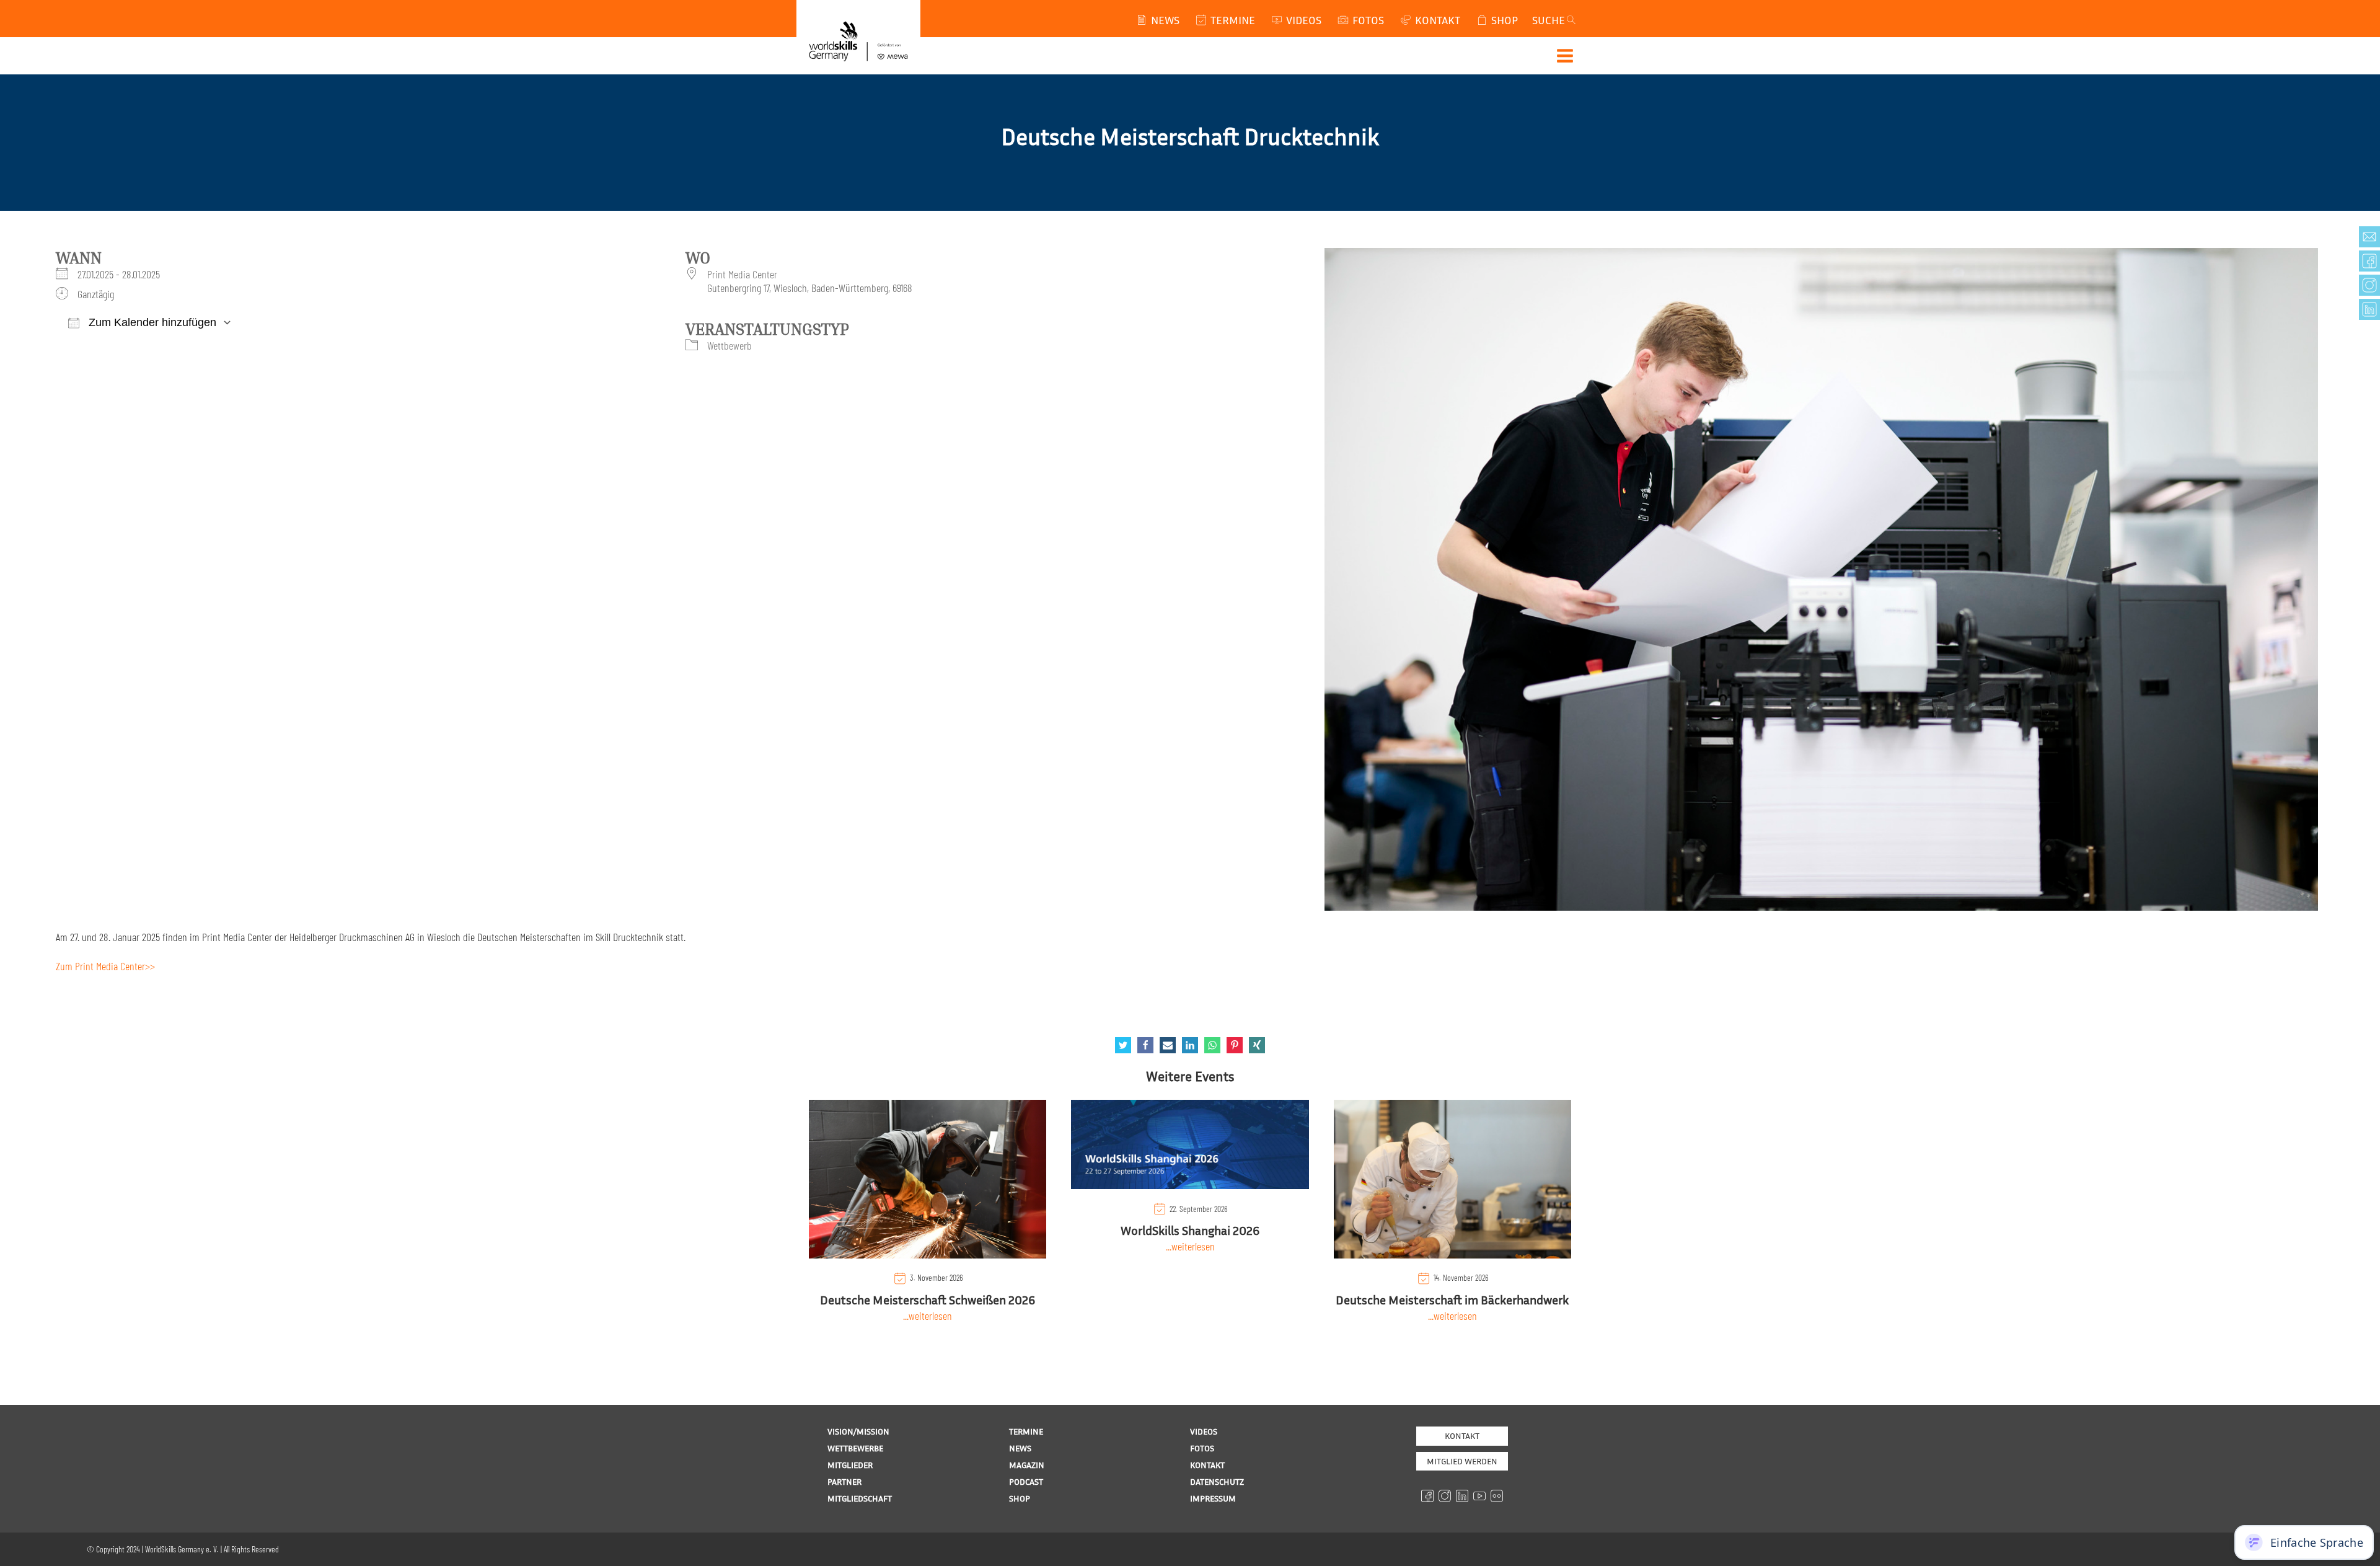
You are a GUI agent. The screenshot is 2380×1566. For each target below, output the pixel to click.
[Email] (1168, 1045)
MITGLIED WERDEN (1462, 1461)
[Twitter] (1123, 1045)
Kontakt (1462, 1435)
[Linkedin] (1190, 1045)
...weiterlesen (928, 1316)
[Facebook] (1145, 1045)
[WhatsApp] (1212, 1045)
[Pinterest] (1235, 1045)
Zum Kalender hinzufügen (151, 322)
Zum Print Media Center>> (105, 966)
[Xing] (1257, 1045)
